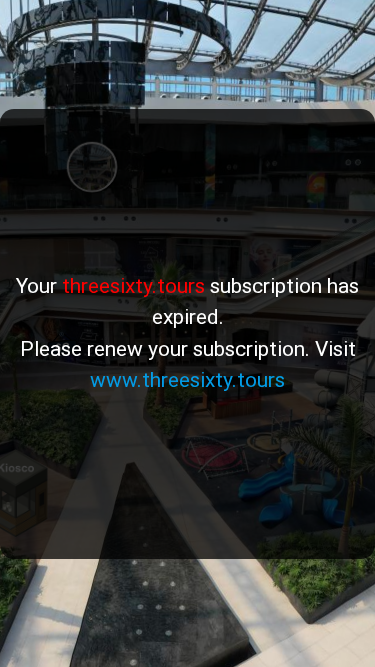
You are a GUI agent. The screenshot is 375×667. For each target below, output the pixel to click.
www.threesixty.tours (187, 380)
